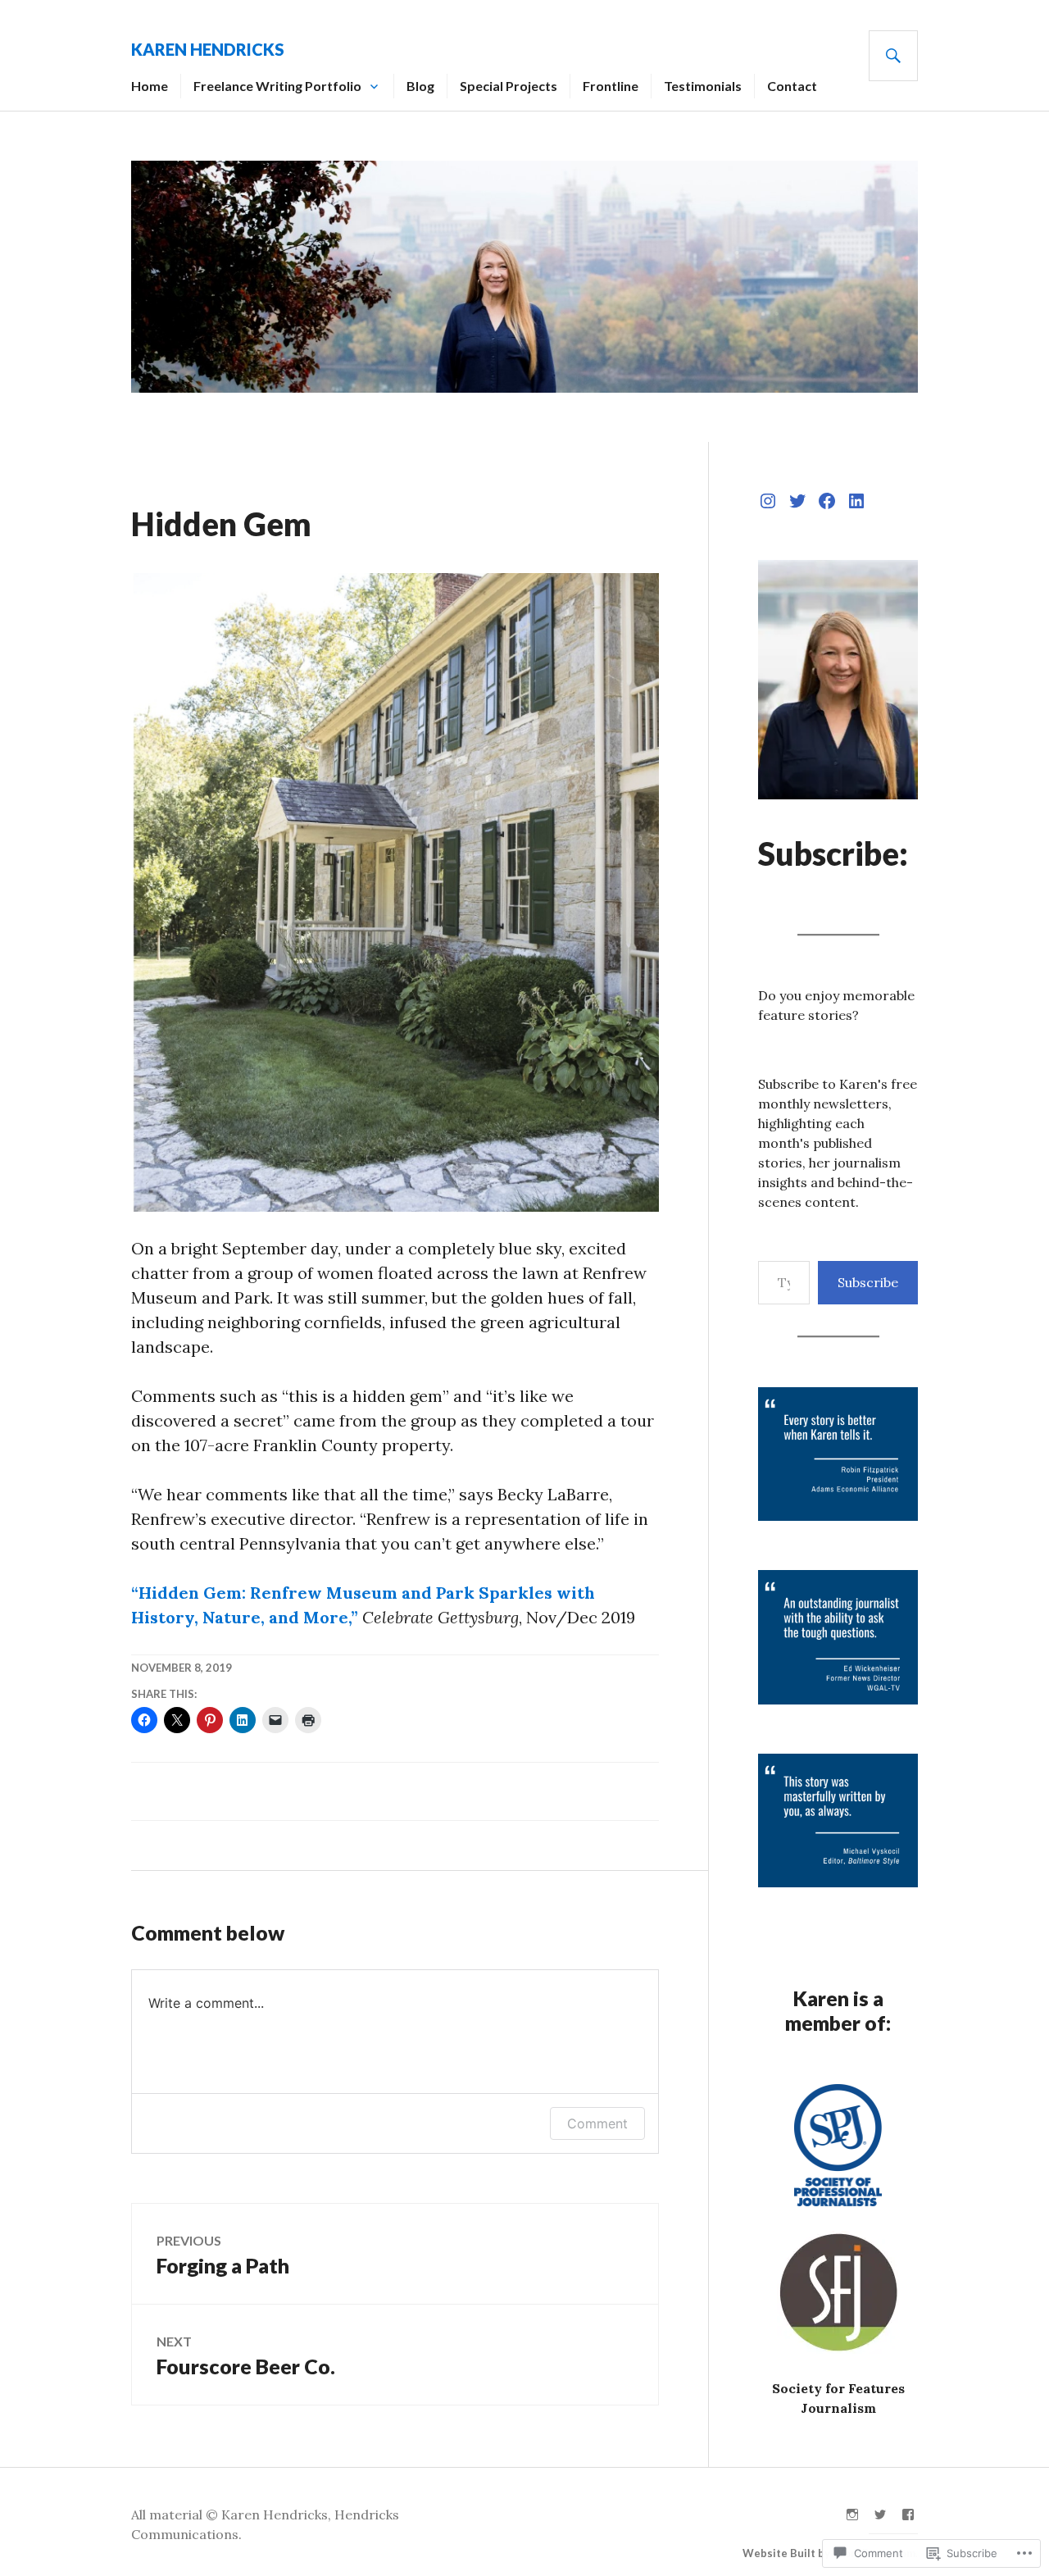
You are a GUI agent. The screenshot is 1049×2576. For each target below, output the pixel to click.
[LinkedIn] (856, 501)
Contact (792, 86)
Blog (420, 86)
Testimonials (703, 86)
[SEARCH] (893, 56)
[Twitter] (797, 501)
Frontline (611, 86)
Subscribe (868, 1282)
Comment (597, 2123)
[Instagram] (768, 501)
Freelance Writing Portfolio (277, 86)
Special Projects (509, 86)
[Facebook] (827, 501)
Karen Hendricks (208, 49)
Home (150, 86)
